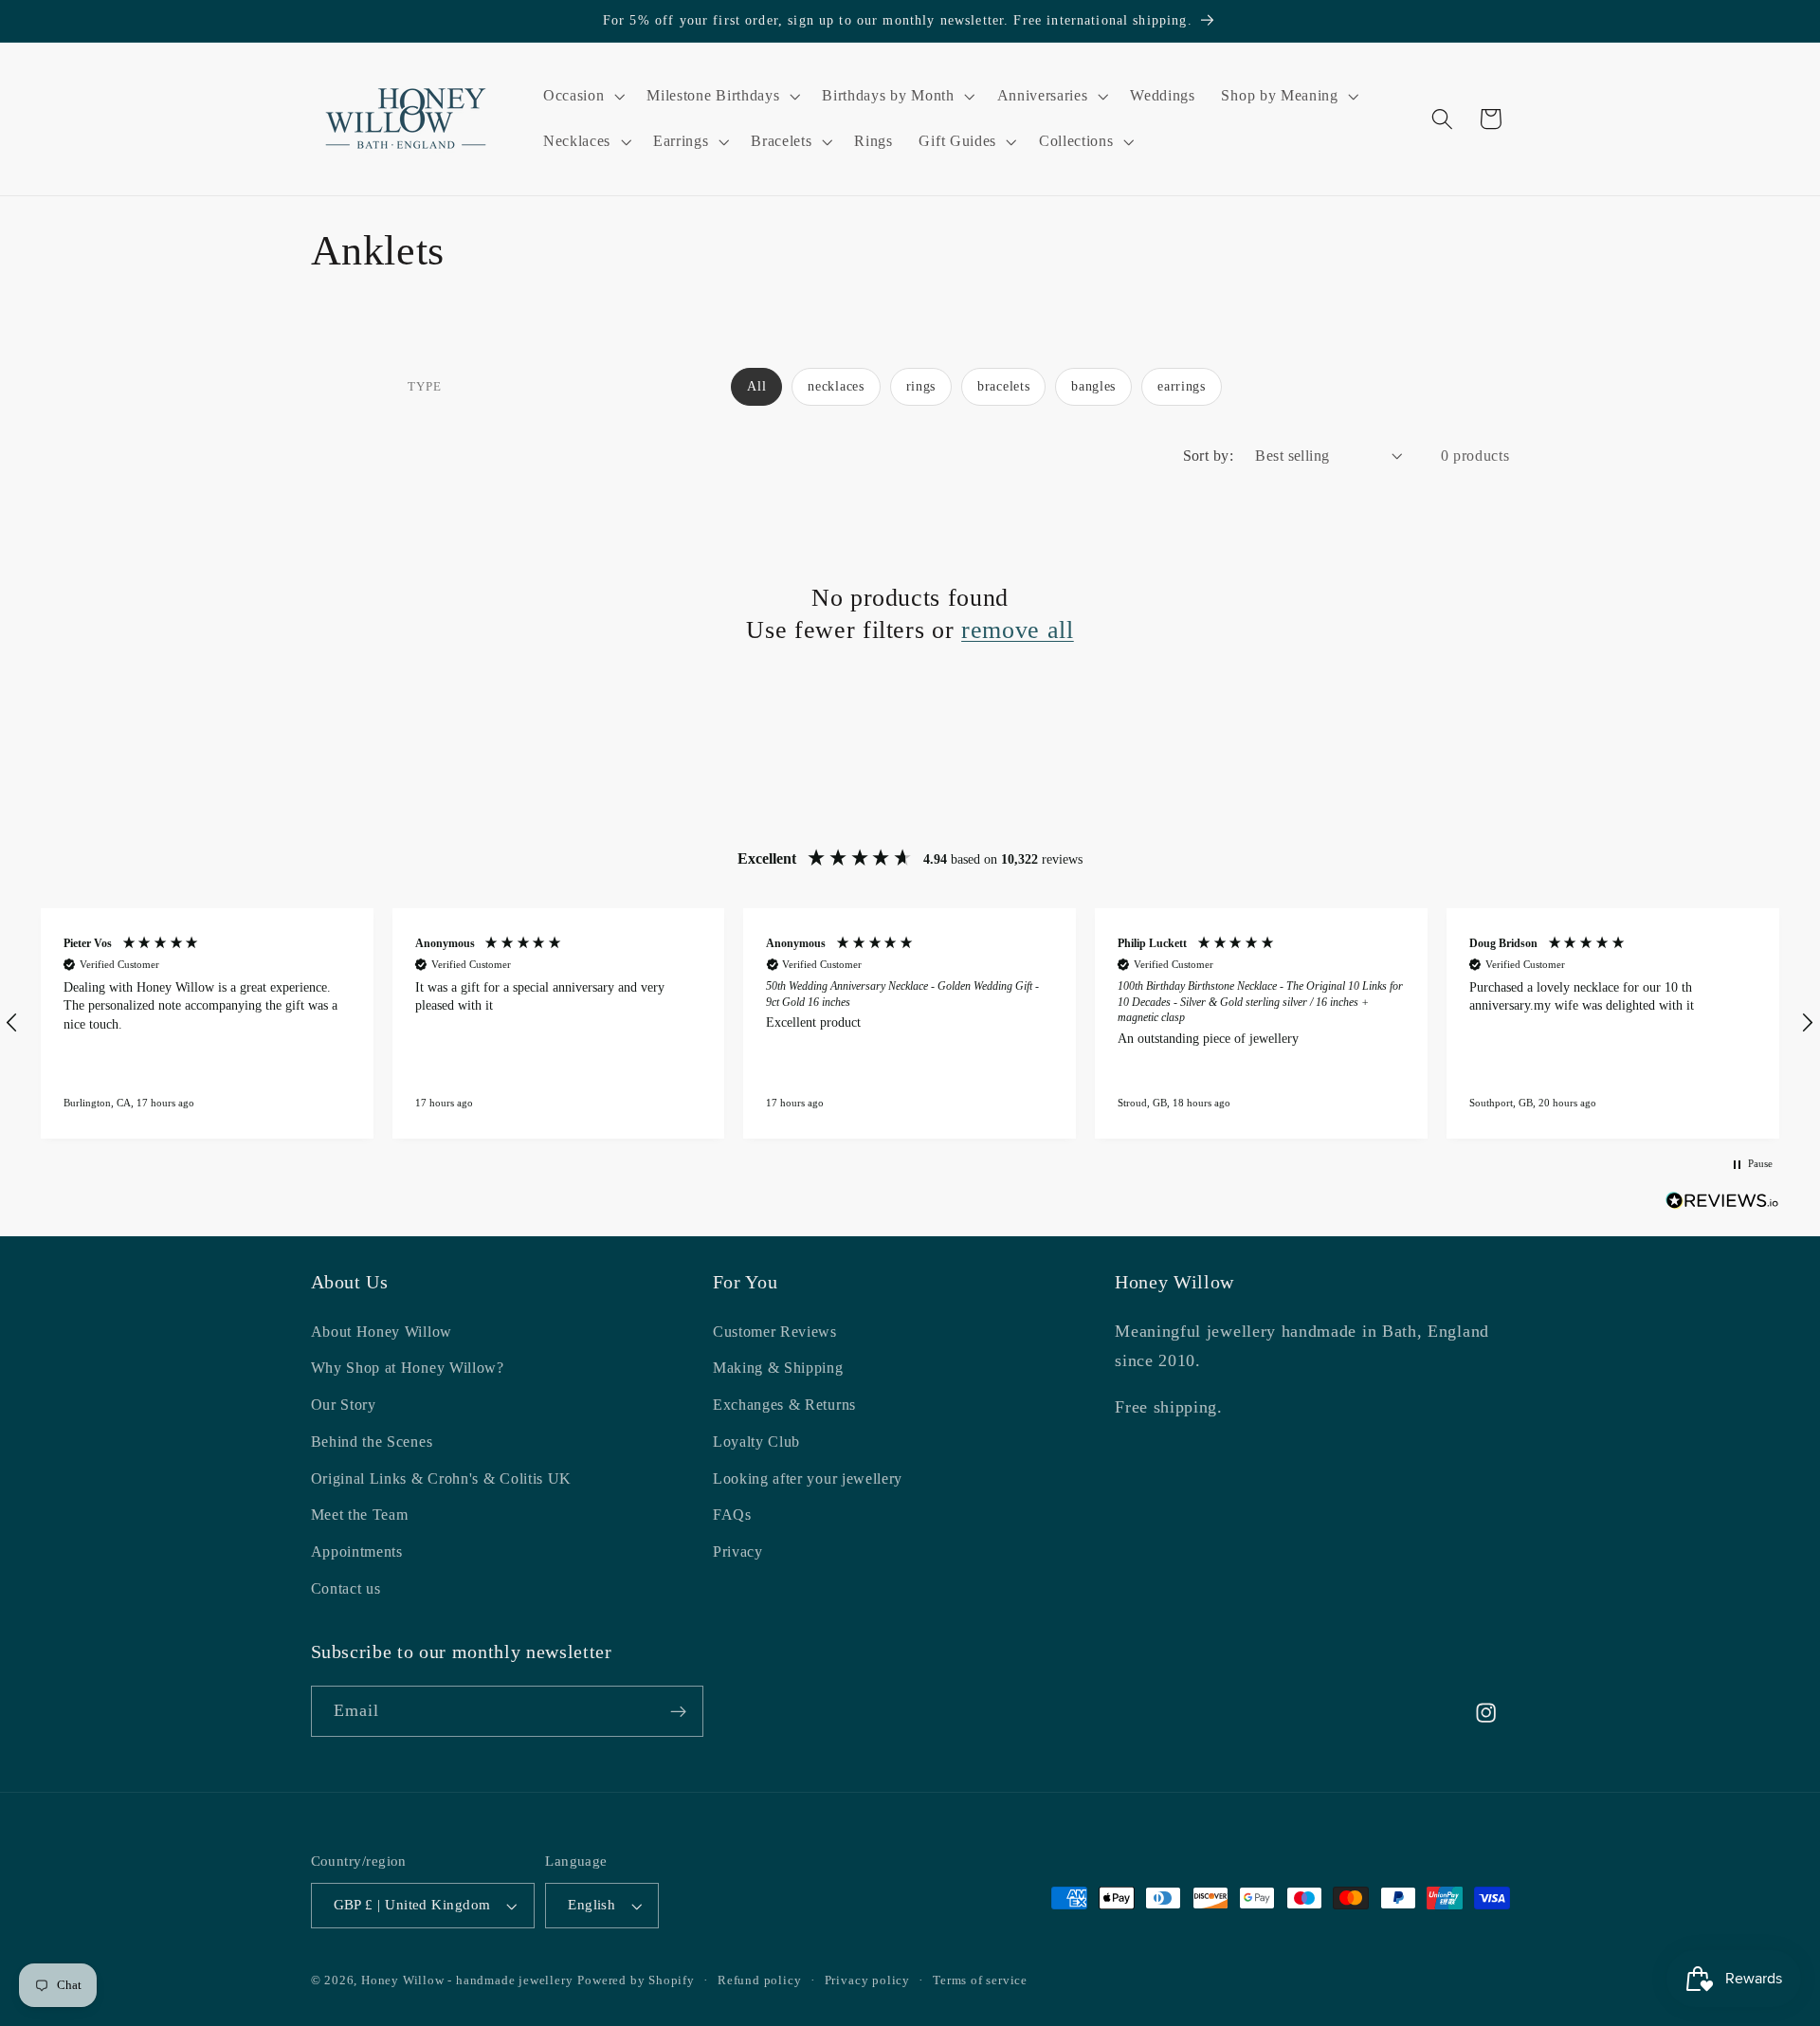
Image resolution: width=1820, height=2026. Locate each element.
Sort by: (1209, 456)
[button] (582, 96)
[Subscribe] (678, 1712)
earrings (1182, 386)
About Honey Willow (382, 1332)
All (756, 386)
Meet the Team (360, 1515)
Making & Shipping (778, 1369)
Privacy (738, 1552)
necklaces (836, 386)
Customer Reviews (775, 1332)
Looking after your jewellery (808, 1478)
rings (921, 386)
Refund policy (759, 1981)
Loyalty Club (756, 1442)
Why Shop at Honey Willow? (408, 1369)
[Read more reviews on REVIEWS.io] (1722, 1205)
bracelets (1003, 386)
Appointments (357, 1552)
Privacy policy (867, 1981)
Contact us (346, 1588)
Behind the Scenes (372, 1442)
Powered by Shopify (636, 1981)
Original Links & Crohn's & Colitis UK (442, 1478)
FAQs (732, 1515)
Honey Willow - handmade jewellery (467, 1981)
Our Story (344, 1405)
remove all (1018, 630)
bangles (1093, 386)
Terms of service (980, 1981)
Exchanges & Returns (784, 1405)
